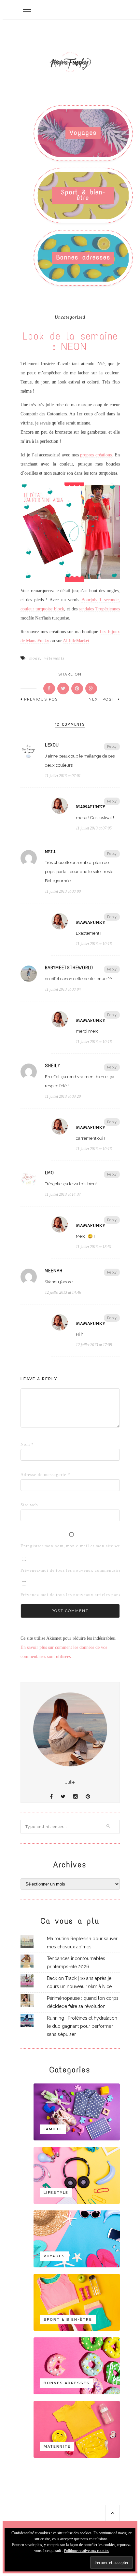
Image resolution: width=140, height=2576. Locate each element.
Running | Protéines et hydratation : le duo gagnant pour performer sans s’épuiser (83, 2026)
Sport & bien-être (83, 195)
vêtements (54, 658)
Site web (29, 1505)
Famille (53, 2129)
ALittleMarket (76, 641)
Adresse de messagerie (31, 1475)
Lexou (52, 745)
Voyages (83, 133)
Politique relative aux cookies (86, 2551)
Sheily (53, 1066)
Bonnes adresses (83, 257)
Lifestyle (56, 2193)
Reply (112, 747)
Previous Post (42, 699)
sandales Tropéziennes (99, 609)
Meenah (54, 1271)
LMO (49, 1173)
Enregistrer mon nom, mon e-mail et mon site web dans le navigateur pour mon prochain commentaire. (31, 1546)
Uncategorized (70, 317)
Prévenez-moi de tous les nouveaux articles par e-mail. (77, 1595)
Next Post (102, 699)
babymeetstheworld (69, 968)
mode (35, 658)
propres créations (96, 455)
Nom (27, 1444)
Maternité (57, 2447)
